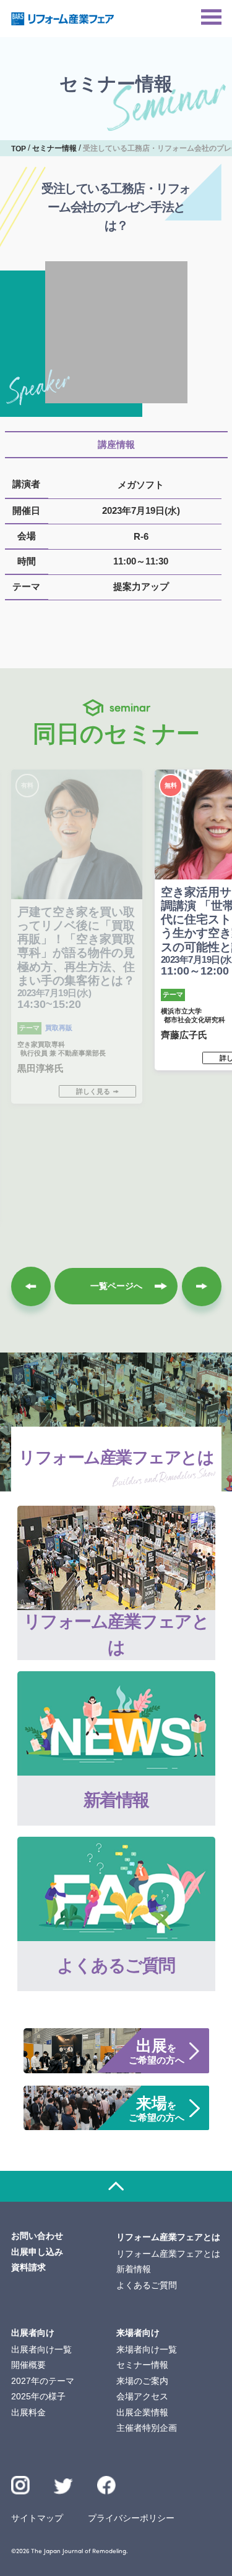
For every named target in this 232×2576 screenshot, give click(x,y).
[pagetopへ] (116, 2186)
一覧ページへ (116, 1286)
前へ (31, 1286)
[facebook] (107, 2486)
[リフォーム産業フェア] (63, 19)
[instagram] (21, 2486)
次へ (202, 1286)
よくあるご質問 (147, 2285)
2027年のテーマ (43, 2381)
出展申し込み (37, 2252)
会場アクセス (142, 2396)
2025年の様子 (38, 2396)
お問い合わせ (37, 2236)
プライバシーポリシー (131, 2518)
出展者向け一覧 (41, 2349)
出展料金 (28, 2412)
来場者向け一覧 (147, 2349)
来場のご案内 (142, 2381)
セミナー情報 (142, 2365)
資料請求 (28, 2267)
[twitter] (63, 2488)
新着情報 (134, 2269)
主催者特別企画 (147, 2428)
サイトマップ (37, 2518)
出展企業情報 (142, 2412)
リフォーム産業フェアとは (168, 2254)
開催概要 (28, 2365)
